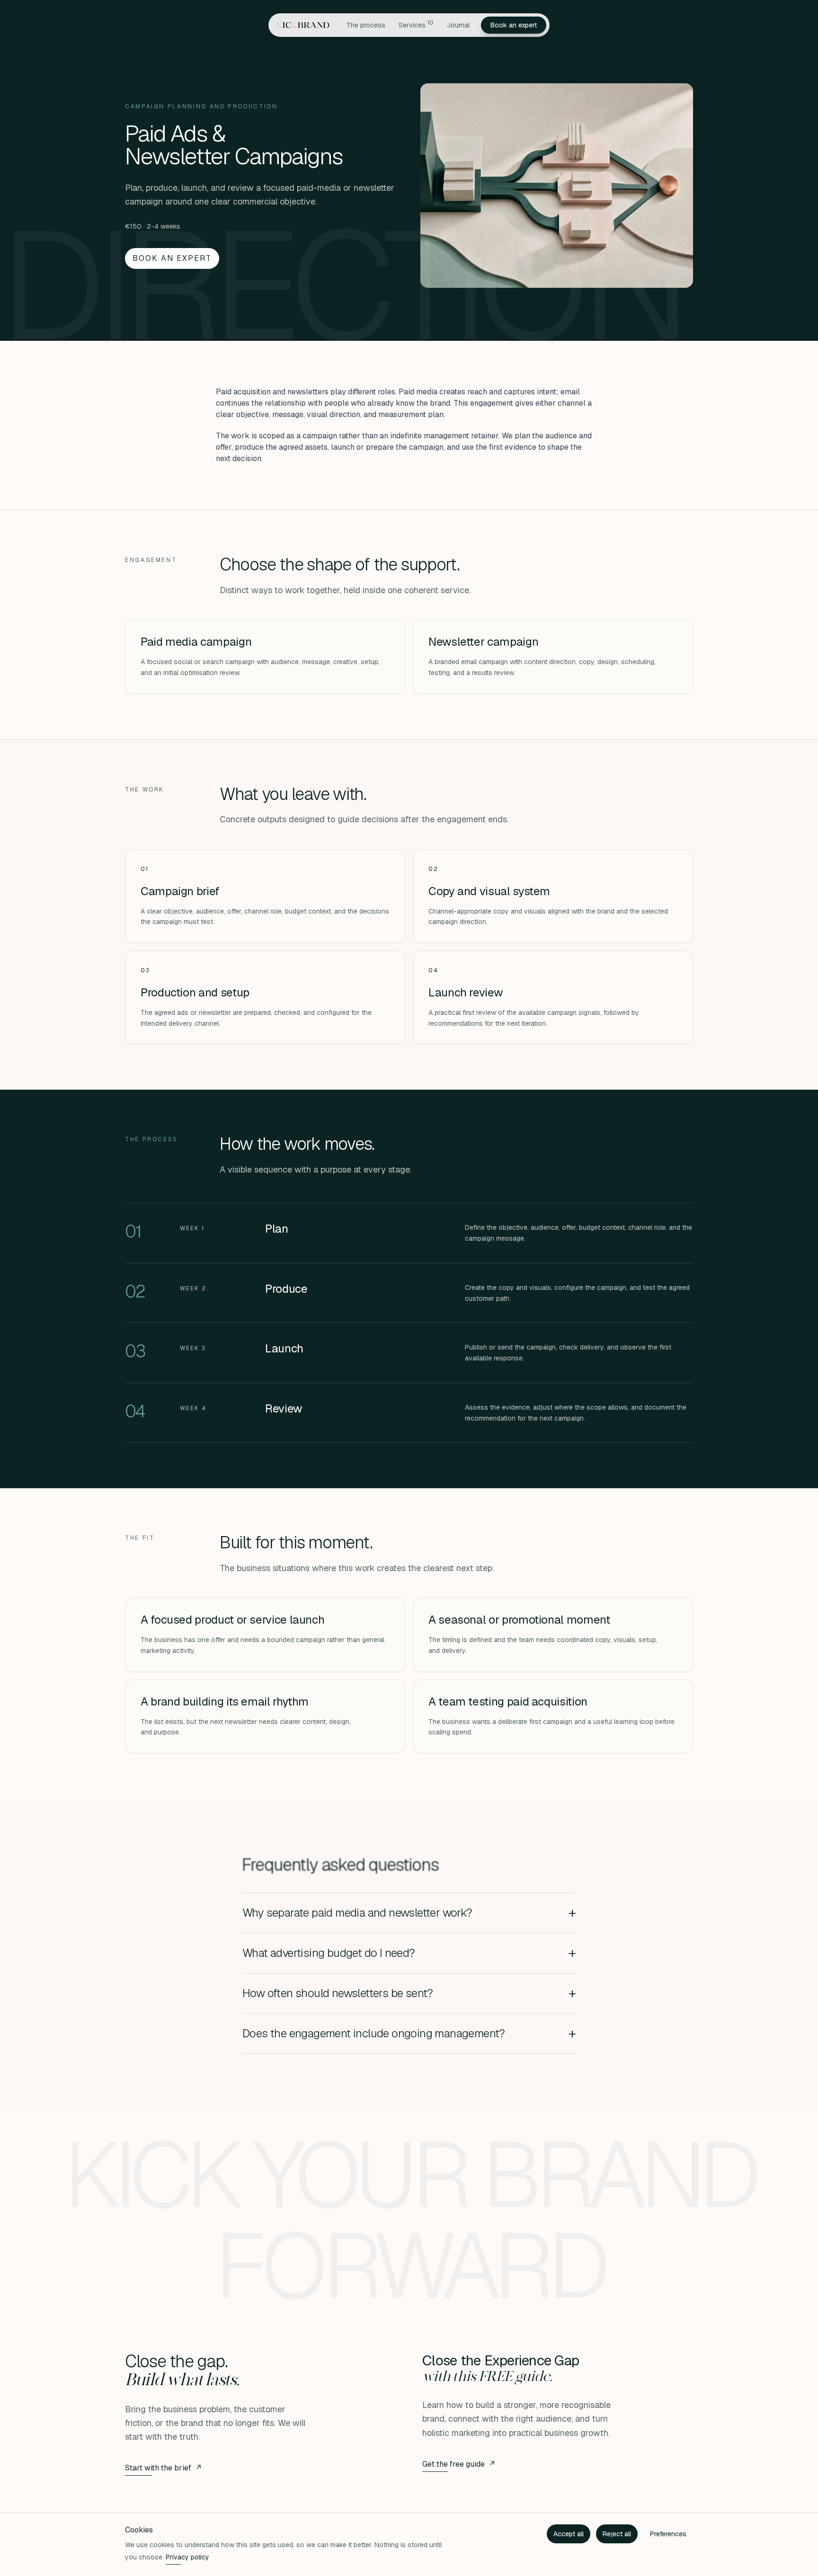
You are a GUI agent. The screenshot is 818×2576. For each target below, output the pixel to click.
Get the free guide (459, 2464)
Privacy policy (187, 2557)
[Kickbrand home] (307, 25)
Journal (458, 25)
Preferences (668, 2534)
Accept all (569, 2534)
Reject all (617, 2534)
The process (366, 25)
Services (416, 24)
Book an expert (514, 25)
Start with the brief (164, 2468)
